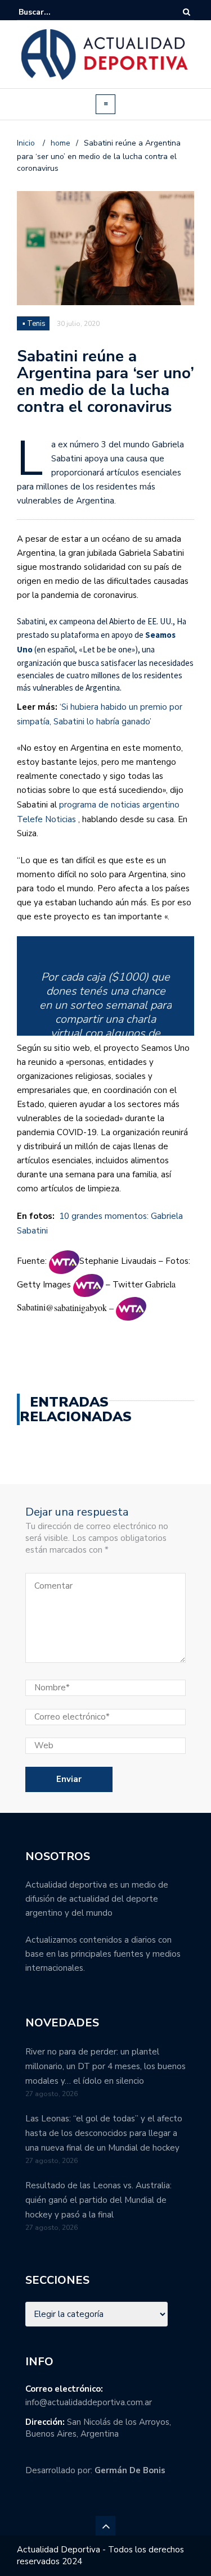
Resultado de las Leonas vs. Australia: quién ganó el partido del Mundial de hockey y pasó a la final (98, 2200)
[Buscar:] (53, 12)
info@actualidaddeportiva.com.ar (89, 2402)
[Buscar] (187, 12)
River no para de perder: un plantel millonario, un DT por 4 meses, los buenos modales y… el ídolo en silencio (105, 2066)
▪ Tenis (34, 324)
